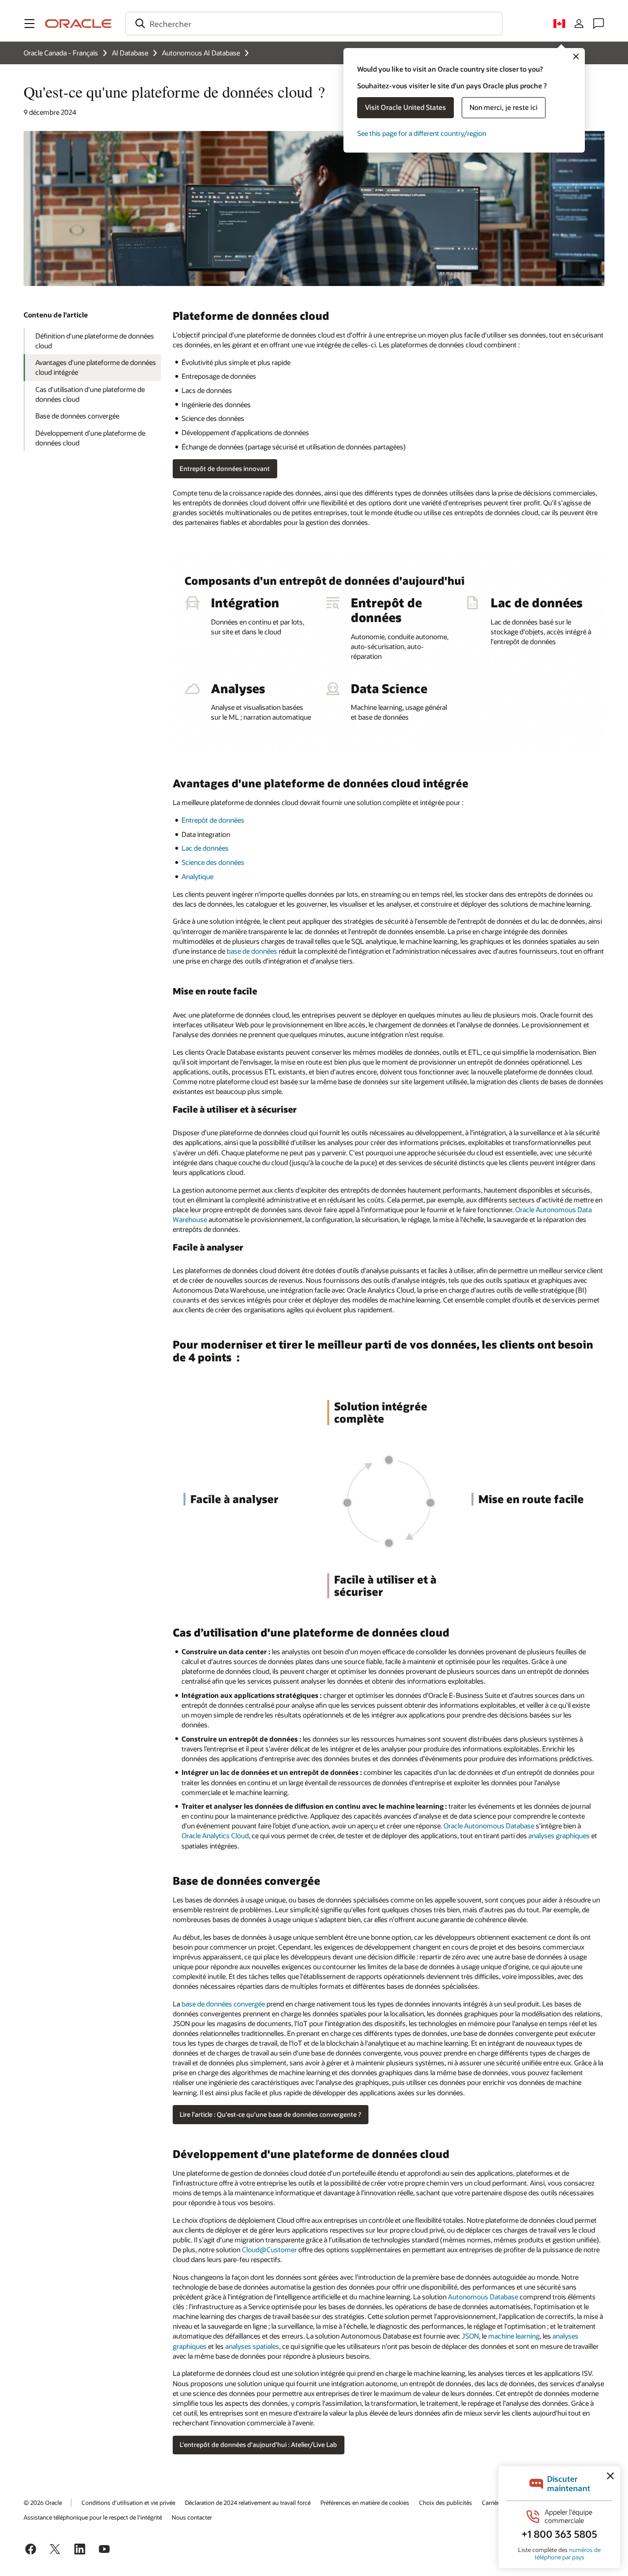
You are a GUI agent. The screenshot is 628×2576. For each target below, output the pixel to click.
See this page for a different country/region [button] (422, 133)
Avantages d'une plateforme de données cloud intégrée (96, 367)
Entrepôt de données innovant (225, 468)
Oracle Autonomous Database (489, 1826)
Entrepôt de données (213, 820)
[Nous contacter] (599, 24)
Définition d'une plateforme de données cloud (95, 341)
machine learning (514, 2336)
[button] (29, 24)
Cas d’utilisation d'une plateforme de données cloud (90, 394)
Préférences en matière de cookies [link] (365, 2502)
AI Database (130, 53)
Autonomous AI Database (201, 53)
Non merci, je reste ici (504, 107)
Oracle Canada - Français (61, 53)
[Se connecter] (579, 24)
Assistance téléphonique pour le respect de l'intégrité (93, 2517)
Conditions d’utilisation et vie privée (128, 2502)
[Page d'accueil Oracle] (78, 24)
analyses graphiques (559, 1835)
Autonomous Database (483, 2297)
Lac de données (205, 848)
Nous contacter (192, 2517)
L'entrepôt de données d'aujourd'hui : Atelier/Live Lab (258, 2445)
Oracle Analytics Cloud (215, 1835)
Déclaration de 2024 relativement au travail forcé (248, 2502)
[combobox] (314, 24)
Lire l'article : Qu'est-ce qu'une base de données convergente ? (270, 2114)
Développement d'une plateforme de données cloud (90, 438)
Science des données (213, 862)
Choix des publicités (445, 2502)
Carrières (493, 2502)
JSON (470, 2336)
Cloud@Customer (269, 2250)
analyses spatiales (252, 2346)
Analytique (197, 876)
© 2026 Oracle (43, 2502)
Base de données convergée (77, 416)
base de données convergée (223, 2004)
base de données (252, 951)
